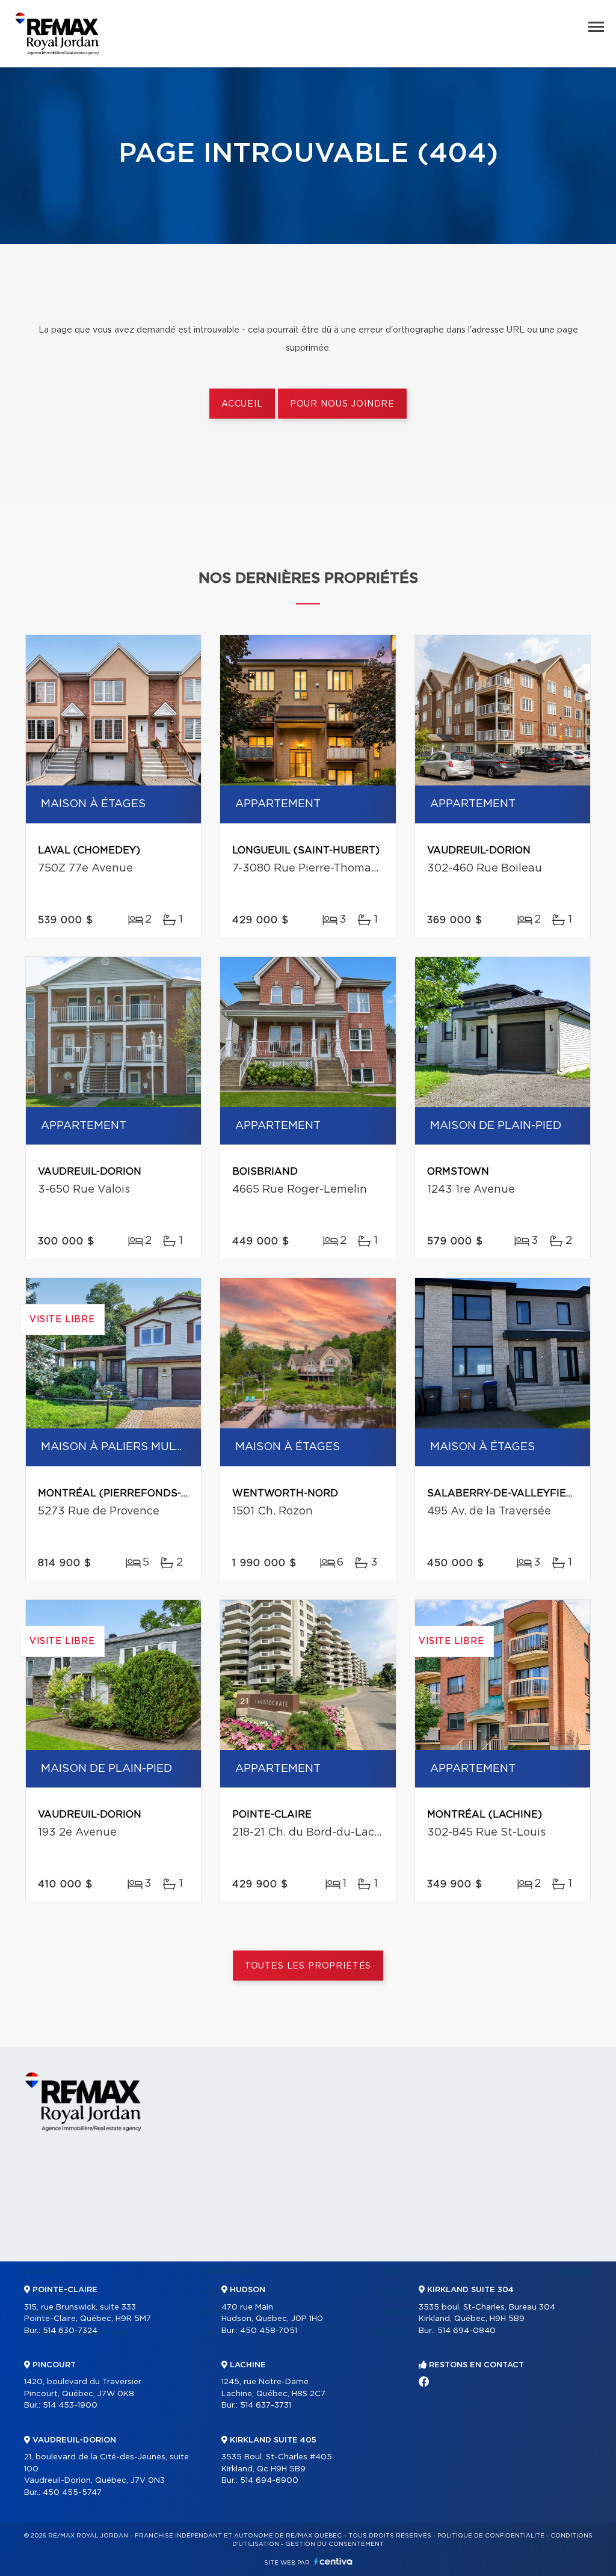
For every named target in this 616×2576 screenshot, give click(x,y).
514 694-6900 (269, 2481)
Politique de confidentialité (491, 2536)
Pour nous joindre (342, 404)
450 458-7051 (269, 2331)
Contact (573, 2272)
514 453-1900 (70, 2405)
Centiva (333, 2561)
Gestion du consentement (334, 2544)
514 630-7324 (70, 2331)
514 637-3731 (266, 2405)
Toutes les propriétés (308, 1966)
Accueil (242, 404)
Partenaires (227, 2272)
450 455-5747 (72, 2493)
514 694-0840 (467, 2331)
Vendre (393, 2272)
